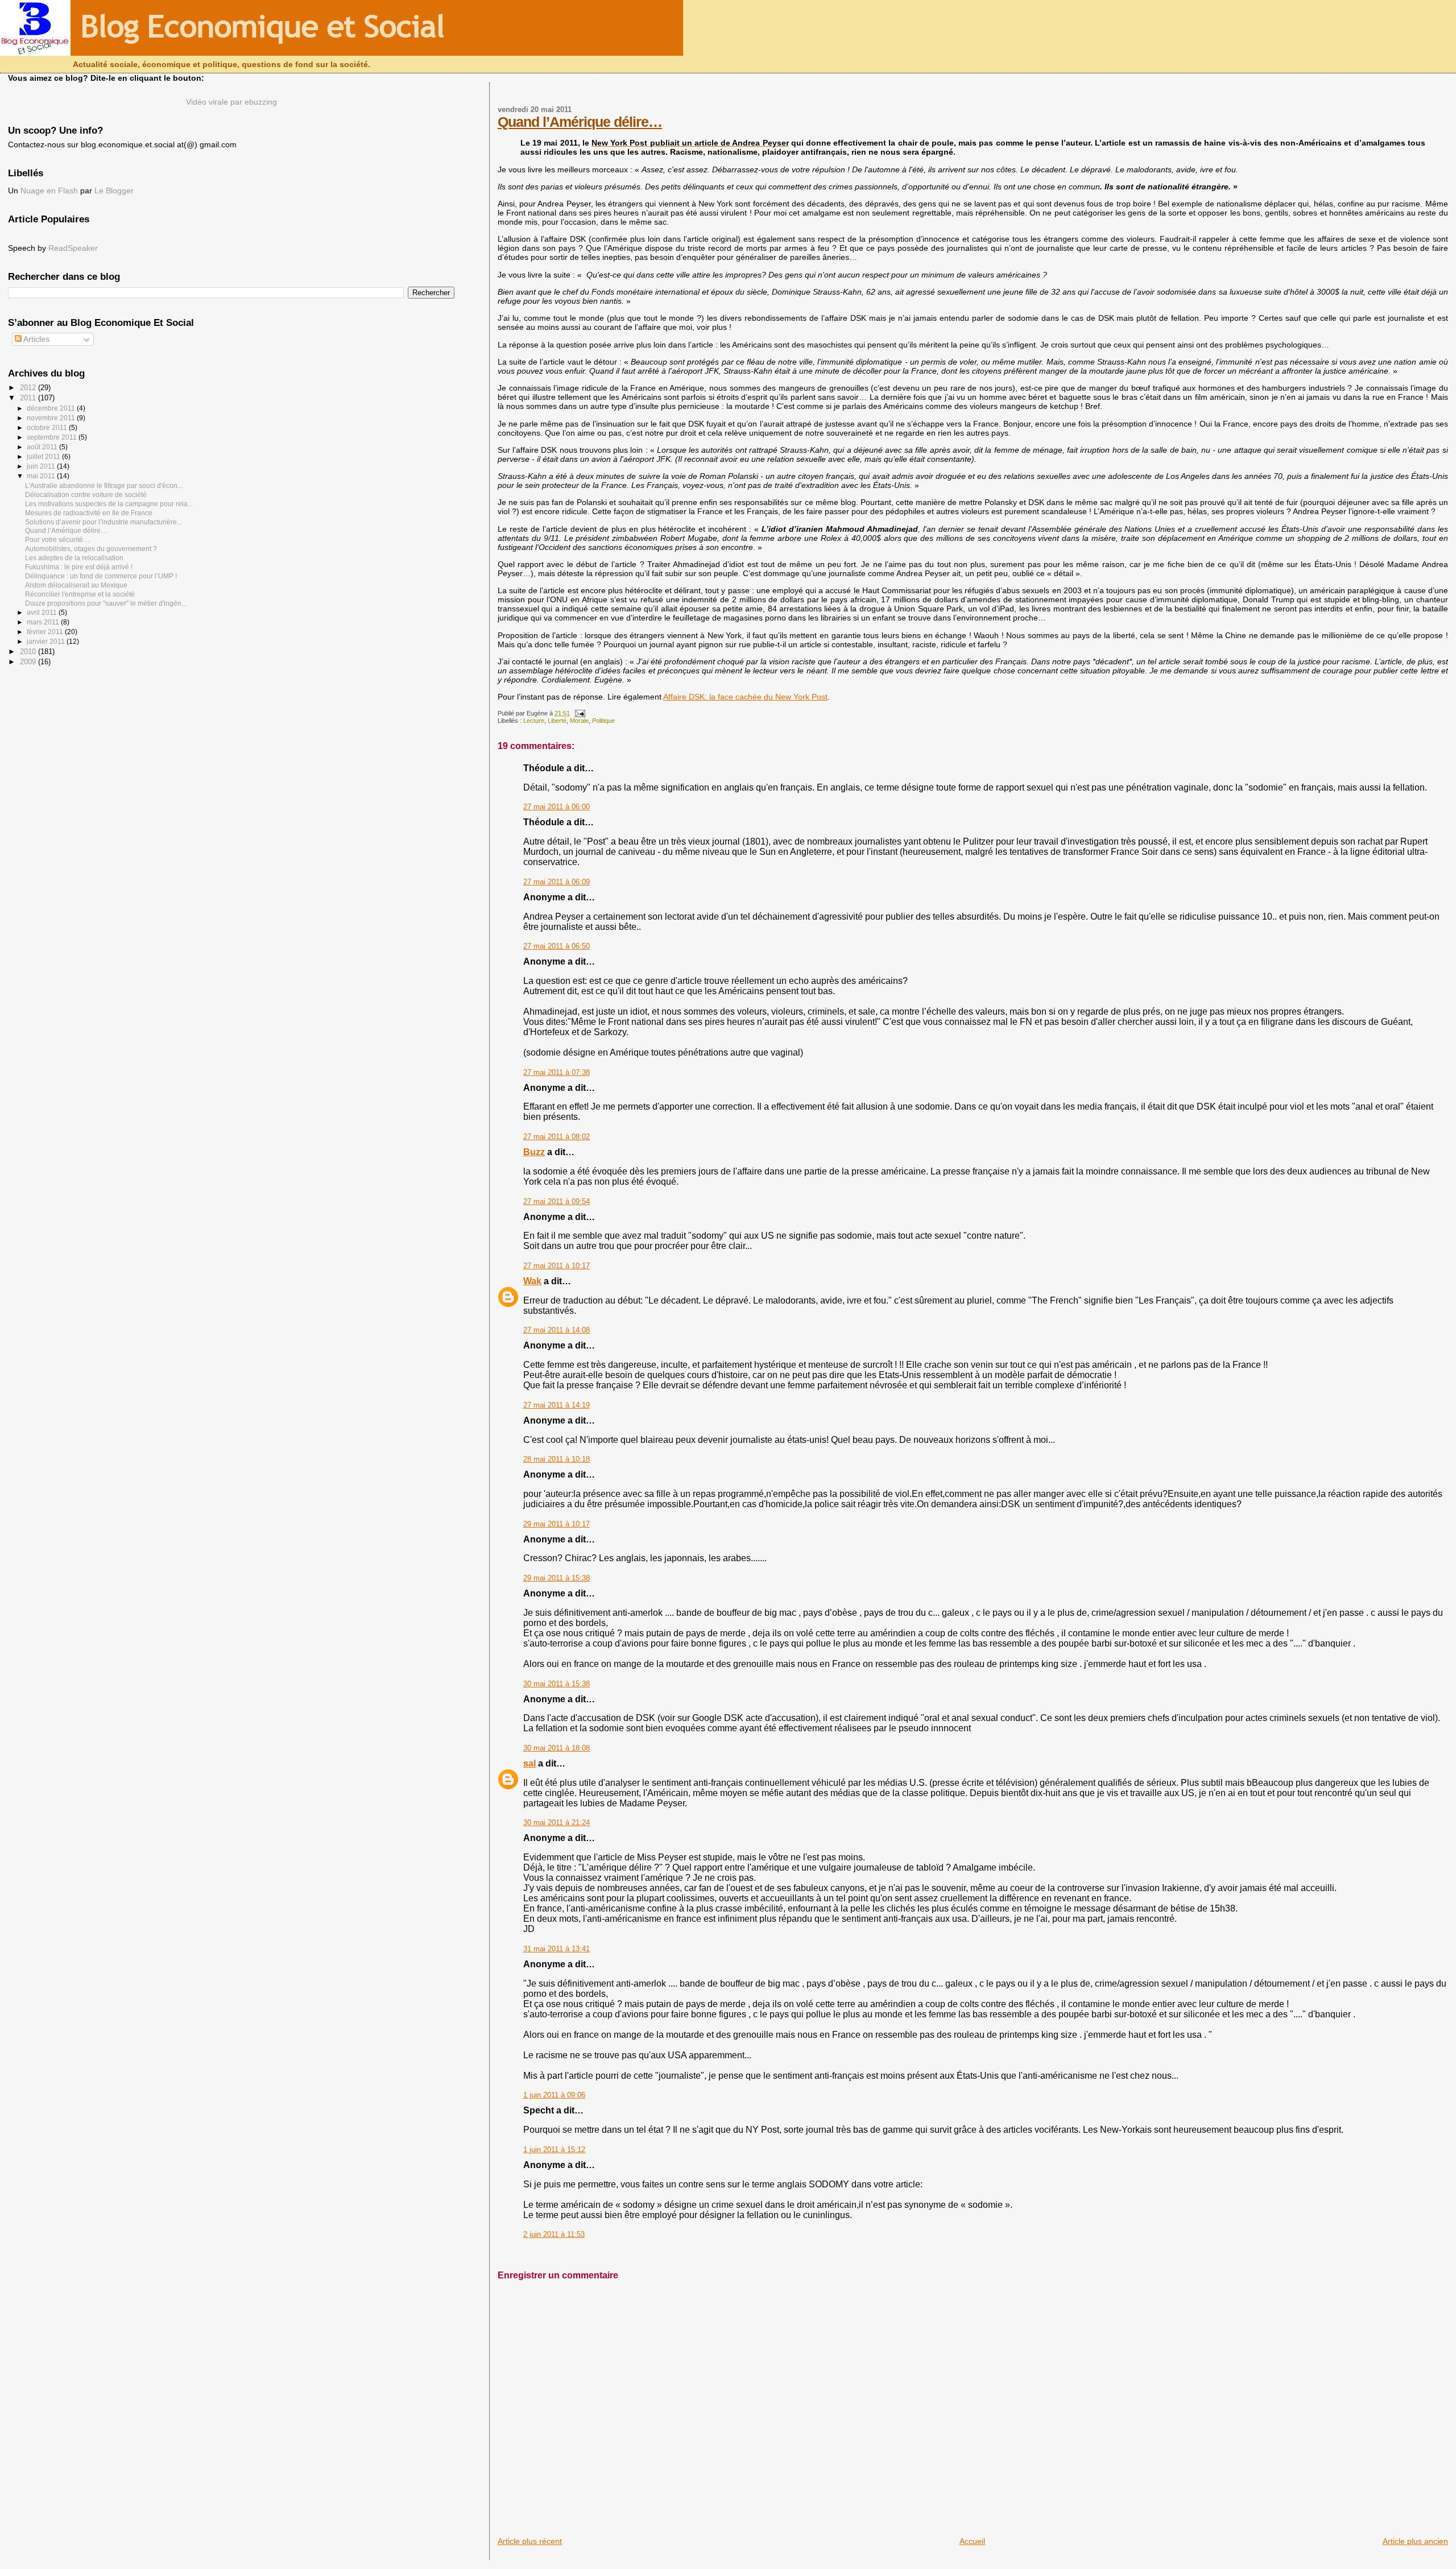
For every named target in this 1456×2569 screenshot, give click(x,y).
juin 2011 (42, 466)
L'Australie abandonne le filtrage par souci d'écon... (104, 485)
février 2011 (46, 632)
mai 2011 (42, 476)
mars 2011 (44, 622)
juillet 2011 (44, 457)
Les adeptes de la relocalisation (74, 558)
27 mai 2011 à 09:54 (557, 1202)
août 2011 (43, 447)
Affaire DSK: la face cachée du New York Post (745, 697)
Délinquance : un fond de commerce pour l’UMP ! (101, 576)
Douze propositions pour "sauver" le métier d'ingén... (106, 603)
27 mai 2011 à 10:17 (557, 1266)
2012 (29, 388)
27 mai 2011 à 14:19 (557, 1405)
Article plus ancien (1415, 2541)
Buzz (534, 1152)
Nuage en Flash (49, 191)
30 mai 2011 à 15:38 (557, 1684)
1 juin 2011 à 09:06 (554, 2095)
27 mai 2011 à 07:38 (557, 1073)
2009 (29, 662)
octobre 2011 (48, 428)
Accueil (972, 2541)
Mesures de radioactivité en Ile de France (89, 513)
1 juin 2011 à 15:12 (554, 2150)
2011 (29, 398)
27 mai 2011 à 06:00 (557, 807)
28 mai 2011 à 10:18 (557, 1459)
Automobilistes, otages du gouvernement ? (91, 549)
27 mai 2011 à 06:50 (557, 946)
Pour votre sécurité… (57, 539)
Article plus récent (530, 2541)
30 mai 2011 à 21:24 (557, 1823)
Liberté (557, 721)
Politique (603, 721)
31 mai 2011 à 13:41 (557, 1949)
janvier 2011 (47, 642)
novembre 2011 (52, 418)
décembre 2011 (52, 408)
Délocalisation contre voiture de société (86, 495)
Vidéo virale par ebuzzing (231, 102)
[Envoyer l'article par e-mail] (578, 713)
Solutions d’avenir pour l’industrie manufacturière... (104, 522)
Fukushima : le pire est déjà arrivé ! (79, 567)
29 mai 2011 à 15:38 (557, 1578)
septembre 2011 (53, 437)
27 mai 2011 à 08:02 (557, 1137)
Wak (532, 1281)
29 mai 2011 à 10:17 (557, 1524)
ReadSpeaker (73, 248)
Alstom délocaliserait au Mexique (76, 585)
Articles (36, 339)
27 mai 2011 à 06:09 (557, 882)
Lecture (534, 721)
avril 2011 (43, 613)
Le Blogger (114, 191)
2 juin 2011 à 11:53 (554, 2235)
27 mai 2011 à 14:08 (557, 1330)
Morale (579, 721)
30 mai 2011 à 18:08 (557, 1748)
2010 (29, 651)
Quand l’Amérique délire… (580, 122)
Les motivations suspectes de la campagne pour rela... (109, 504)
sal (530, 1763)
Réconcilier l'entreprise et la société (80, 594)
